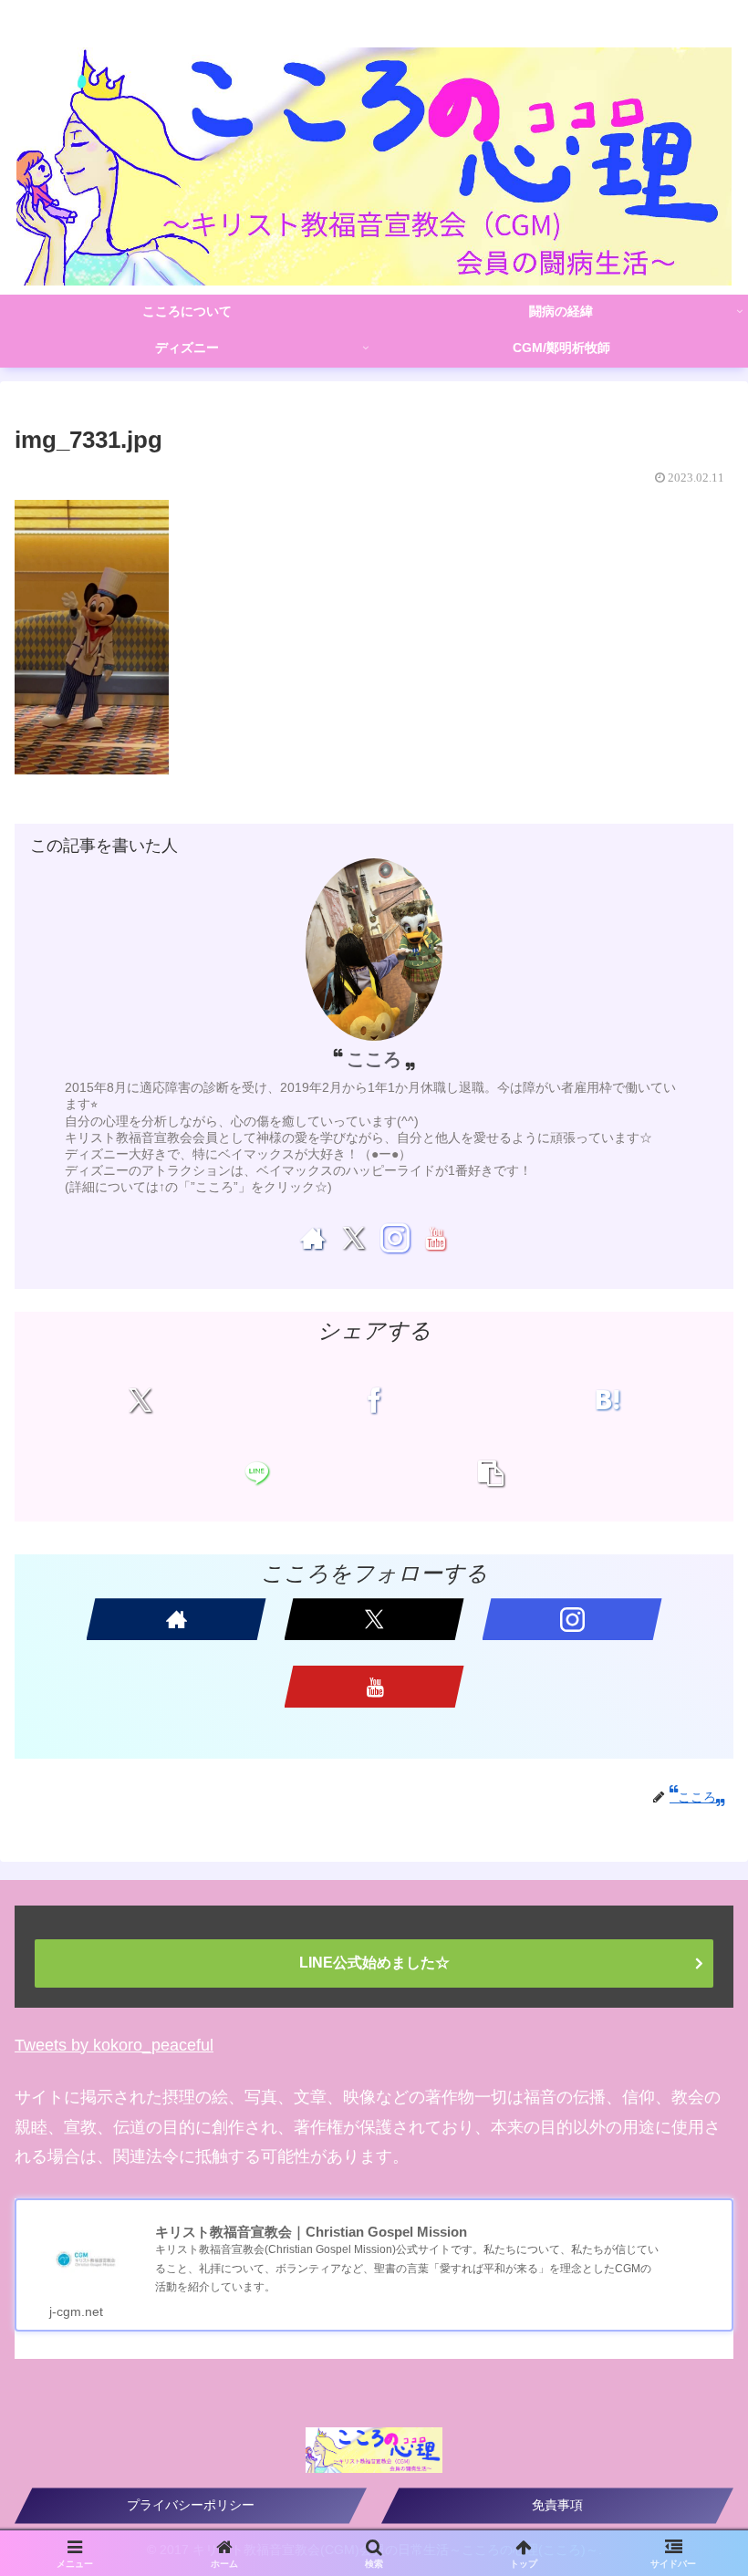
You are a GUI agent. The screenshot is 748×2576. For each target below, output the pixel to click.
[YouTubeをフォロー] (435, 1238)
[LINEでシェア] (257, 1473)
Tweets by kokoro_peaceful (114, 2045)
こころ (374, 1059)
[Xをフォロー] (353, 1238)
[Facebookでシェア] (374, 1400)
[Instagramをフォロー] (395, 1238)
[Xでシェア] (140, 1400)
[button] (491, 1473)
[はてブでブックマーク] (608, 1400)
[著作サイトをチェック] (313, 1238)
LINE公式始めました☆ (374, 1963)
